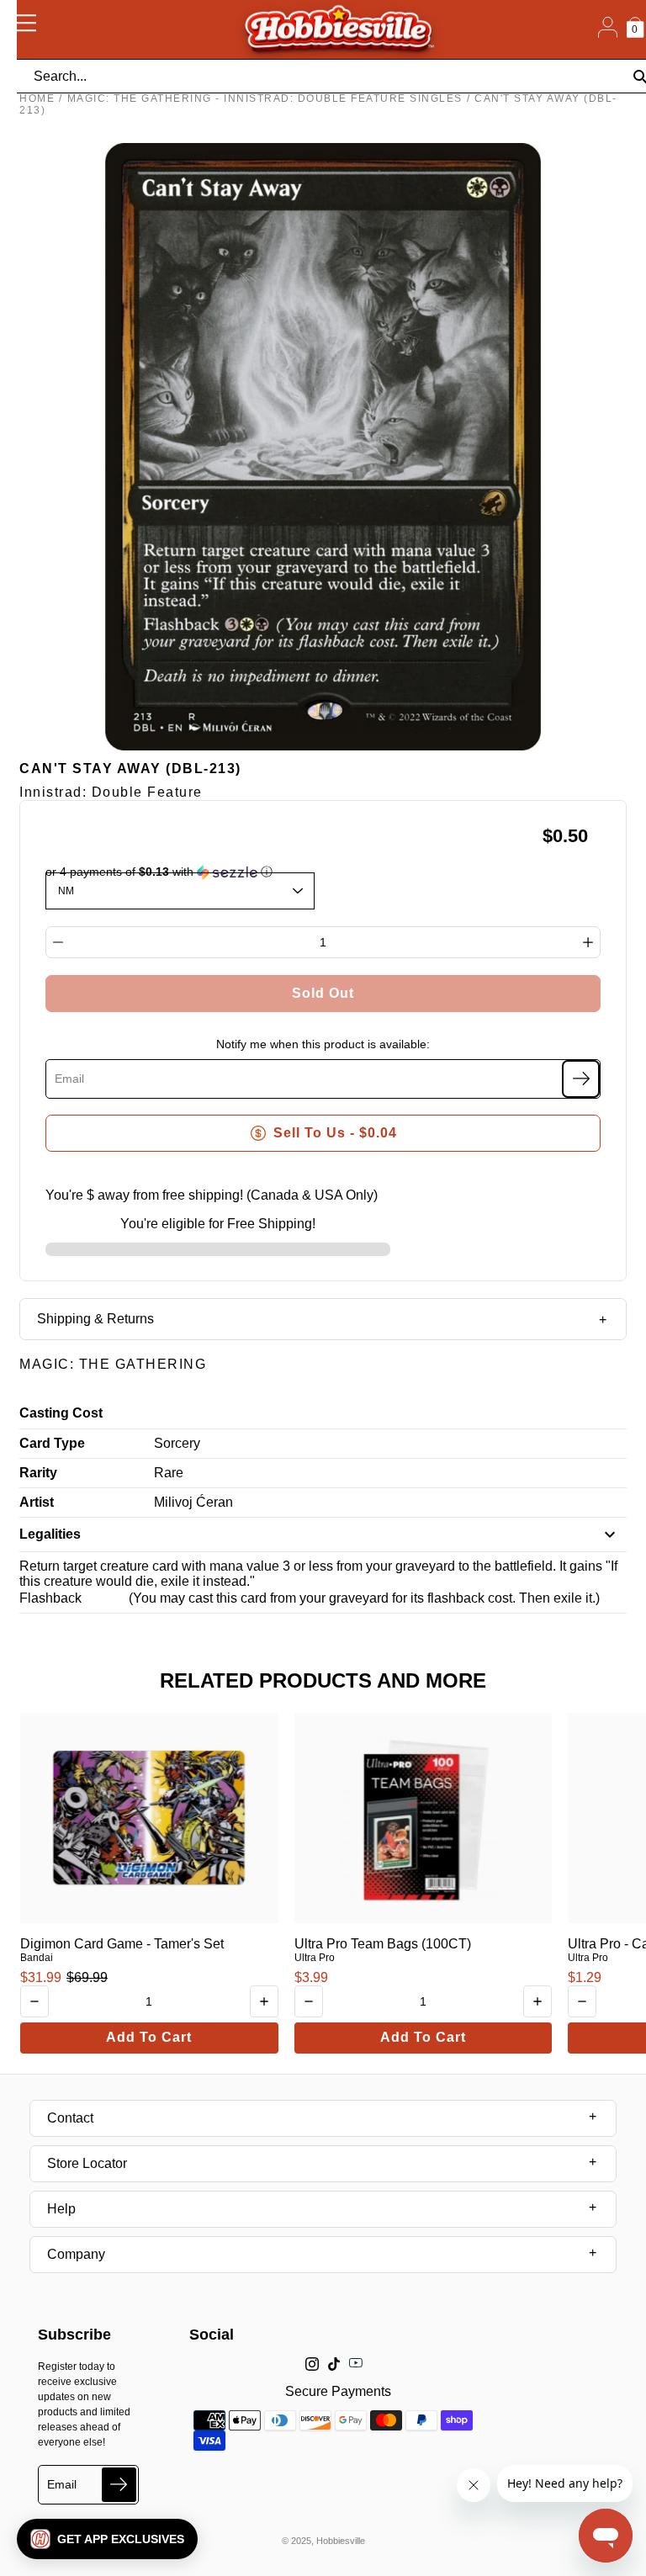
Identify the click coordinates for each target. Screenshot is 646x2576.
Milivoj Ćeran (193, 1502)
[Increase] (588, 942)
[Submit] (119, 2485)
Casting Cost (61, 1413)
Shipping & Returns (95, 1319)
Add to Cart (149, 2037)
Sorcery (177, 1443)
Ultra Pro (315, 1958)
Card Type (52, 1443)
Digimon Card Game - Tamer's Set (122, 1944)
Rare (169, 1473)
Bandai (37, 1958)
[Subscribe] (581, 1079)
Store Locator (87, 2163)
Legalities (50, 1534)
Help (61, 2209)
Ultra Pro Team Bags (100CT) (383, 1944)
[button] (107, 2539)
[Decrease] (58, 942)
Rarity (38, 1473)
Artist (37, 1502)
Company (76, 2254)
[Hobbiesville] (338, 29)
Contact (70, 2118)
